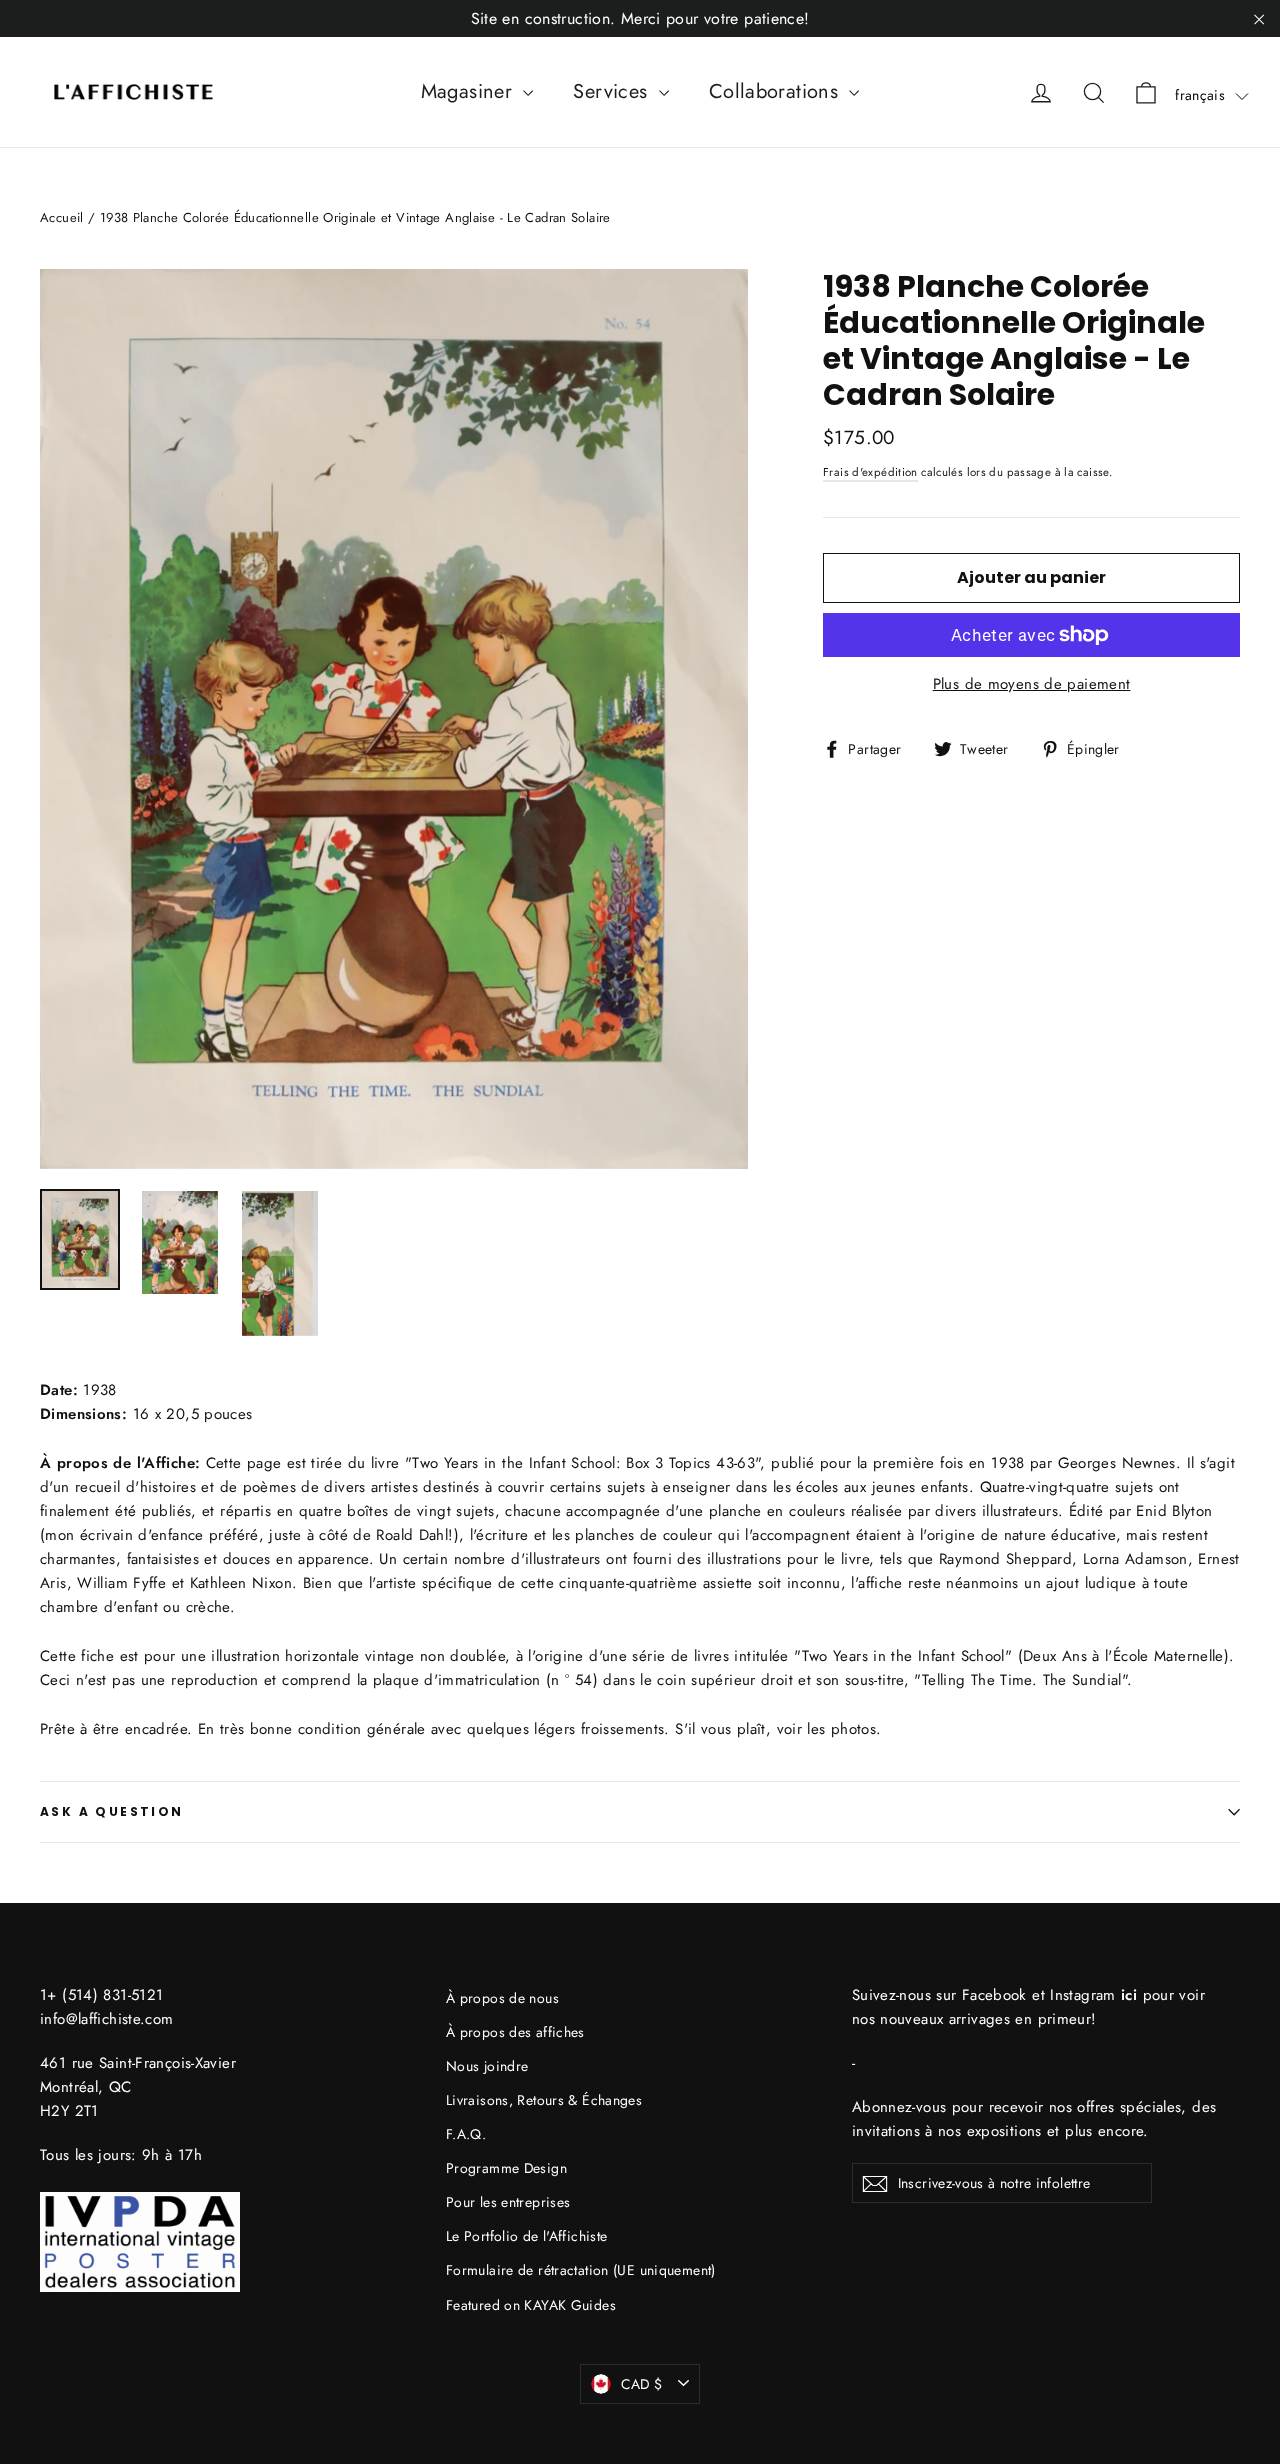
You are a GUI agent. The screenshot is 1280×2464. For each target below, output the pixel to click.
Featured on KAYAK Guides (531, 2305)
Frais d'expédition (870, 472)
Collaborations (777, 91)
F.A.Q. (466, 2134)
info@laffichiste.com (107, 2019)
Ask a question (112, 1811)
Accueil (62, 217)
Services (613, 91)
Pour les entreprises (508, 2202)
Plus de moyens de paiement (1032, 684)
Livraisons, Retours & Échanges (544, 2100)
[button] (1212, 95)
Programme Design (506, 2168)
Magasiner (470, 91)
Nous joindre (487, 2066)
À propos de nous (502, 1998)
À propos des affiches (515, 2032)
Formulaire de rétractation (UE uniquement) (581, 2270)
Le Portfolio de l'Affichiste (527, 2236)
